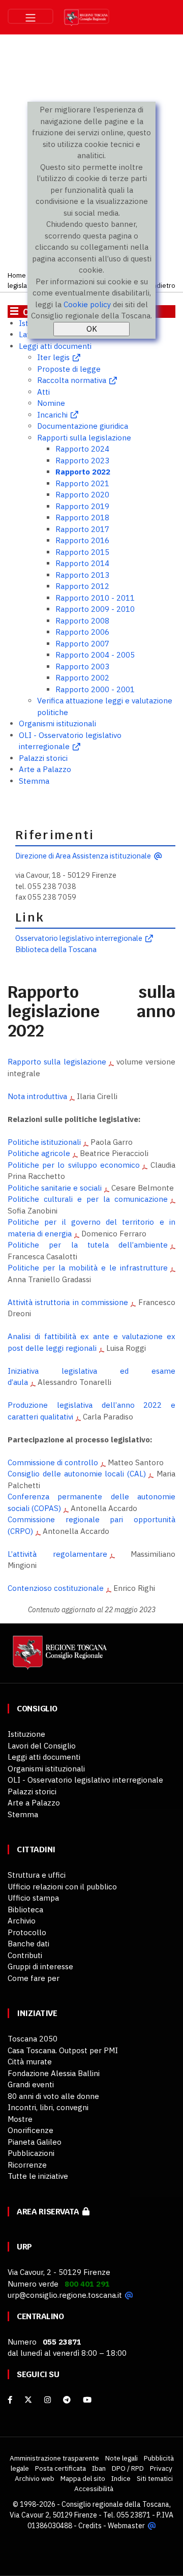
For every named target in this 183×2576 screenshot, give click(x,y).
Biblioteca (25, 1909)
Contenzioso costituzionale (56, 1588)
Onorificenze (30, 2130)
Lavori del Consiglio (42, 1746)
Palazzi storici (43, 758)
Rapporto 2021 (82, 483)
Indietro (163, 285)
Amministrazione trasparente (54, 2458)
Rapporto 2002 (82, 678)
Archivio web (35, 2478)
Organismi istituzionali (57, 723)
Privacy (161, 2468)
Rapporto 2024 (82, 449)
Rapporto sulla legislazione (57, 1062)
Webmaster (126, 2526)
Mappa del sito (83, 2478)
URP (24, 2247)
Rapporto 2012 (82, 586)
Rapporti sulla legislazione (84, 438)
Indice (121, 2478)
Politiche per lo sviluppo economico (74, 1165)
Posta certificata (60, 2468)
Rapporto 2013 (82, 575)
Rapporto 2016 (82, 540)
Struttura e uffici (37, 1875)
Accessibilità (94, 2489)
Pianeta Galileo (35, 2142)
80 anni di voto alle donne (53, 2096)
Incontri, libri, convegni (48, 2107)
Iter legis (53, 357)
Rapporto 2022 (83, 472)
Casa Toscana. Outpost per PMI (63, 2050)
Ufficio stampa (33, 1898)
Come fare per (34, 1978)
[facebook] (10, 2400)
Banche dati (28, 1944)
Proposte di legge (69, 369)
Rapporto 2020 (82, 495)
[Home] (58, 1657)
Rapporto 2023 (82, 461)
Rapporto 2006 (82, 632)
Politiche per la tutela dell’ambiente (88, 1245)
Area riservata (50, 2212)
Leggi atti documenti (55, 346)
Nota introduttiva (37, 1096)
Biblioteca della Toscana (56, 949)
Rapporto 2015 (82, 552)
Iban (99, 2468)
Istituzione (26, 1734)
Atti (43, 392)
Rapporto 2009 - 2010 (95, 609)
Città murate (30, 2062)
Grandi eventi (31, 2084)
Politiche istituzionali (44, 1142)
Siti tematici (155, 2478)
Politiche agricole (39, 1153)
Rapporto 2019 (82, 506)
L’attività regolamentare (57, 1554)
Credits (90, 2526)
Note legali (121, 2458)
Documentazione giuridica (83, 426)
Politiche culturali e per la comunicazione (88, 1199)
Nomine (51, 403)
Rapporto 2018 (82, 517)
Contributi (25, 1955)
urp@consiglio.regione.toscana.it (65, 2295)
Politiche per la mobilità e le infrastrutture (88, 1268)
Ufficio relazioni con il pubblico (62, 1887)
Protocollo (27, 1932)
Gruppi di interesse (40, 1966)
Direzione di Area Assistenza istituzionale (83, 856)
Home (17, 275)
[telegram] (68, 2400)
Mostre (20, 2119)
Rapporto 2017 (82, 529)
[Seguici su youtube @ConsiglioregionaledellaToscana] (87, 2400)
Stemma (34, 781)
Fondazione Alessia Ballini (54, 2073)
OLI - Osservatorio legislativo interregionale (85, 1780)
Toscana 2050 (33, 2039)
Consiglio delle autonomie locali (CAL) (77, 1474)
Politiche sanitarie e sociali (55, 1188)
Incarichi (52, 415)
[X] (28, 2400)
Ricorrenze (27, 2165)
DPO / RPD (128, 2468)
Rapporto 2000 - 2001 (95, 689)
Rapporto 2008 (82, 621)
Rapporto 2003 (82, 667)
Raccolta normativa (72, 380)
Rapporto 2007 (82, 644)
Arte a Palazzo (45, 769)
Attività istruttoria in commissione (68, 1302)
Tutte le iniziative (38, 2176)
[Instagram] (48, 2400)
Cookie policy (87, 304)
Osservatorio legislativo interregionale (79, 938)
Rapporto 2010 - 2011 (95, 598)
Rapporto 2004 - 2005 (95, 655)
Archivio (22, 1921)
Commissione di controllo (53, 1462)
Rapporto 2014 (82, 563)
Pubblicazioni (31, 2153)
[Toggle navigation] (30, 16)
